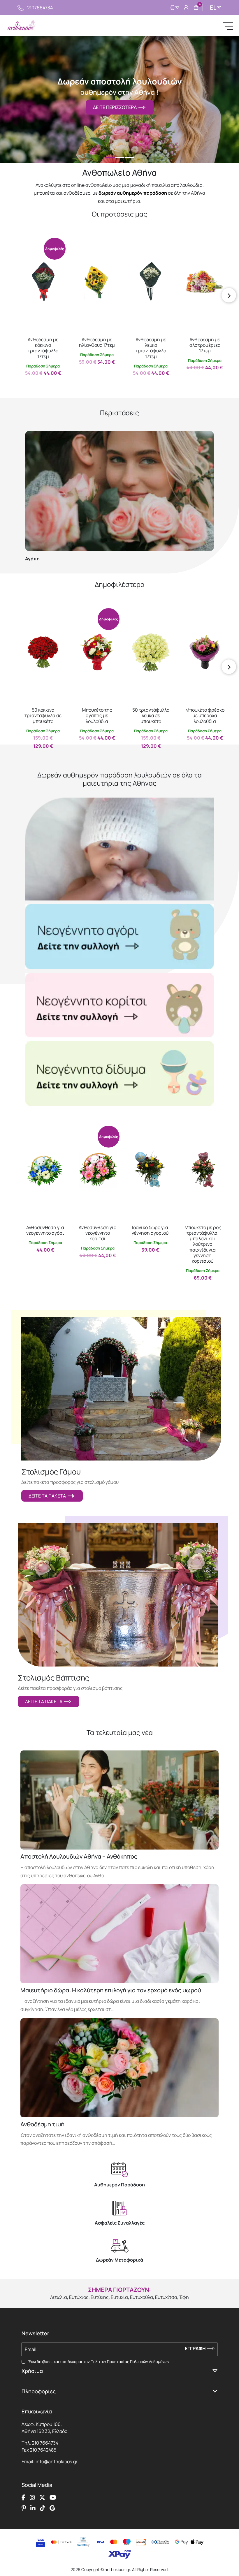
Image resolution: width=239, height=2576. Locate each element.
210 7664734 (45, 2443)
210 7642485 (43, 2450)
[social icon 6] (33, 2508)
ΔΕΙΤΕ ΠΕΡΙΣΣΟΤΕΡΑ (116, 107)
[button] (28, 242)
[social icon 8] (52, 2508)
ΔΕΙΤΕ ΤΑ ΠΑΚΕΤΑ (48, 1496)
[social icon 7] (43, 2508)
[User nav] (186, 8)
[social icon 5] (24, 2508)
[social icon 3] (42, 2498)
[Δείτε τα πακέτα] (121, 1389)
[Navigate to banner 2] (119, 1005)
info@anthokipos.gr (57, 2461)
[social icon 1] (23, 2498)
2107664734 (40, 8)
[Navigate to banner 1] (119, 937)
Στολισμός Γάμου (51, 1472)
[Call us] (21, 8)
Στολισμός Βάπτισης (53, 1678)
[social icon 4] (53, 2498)
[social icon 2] (32, 2498)
